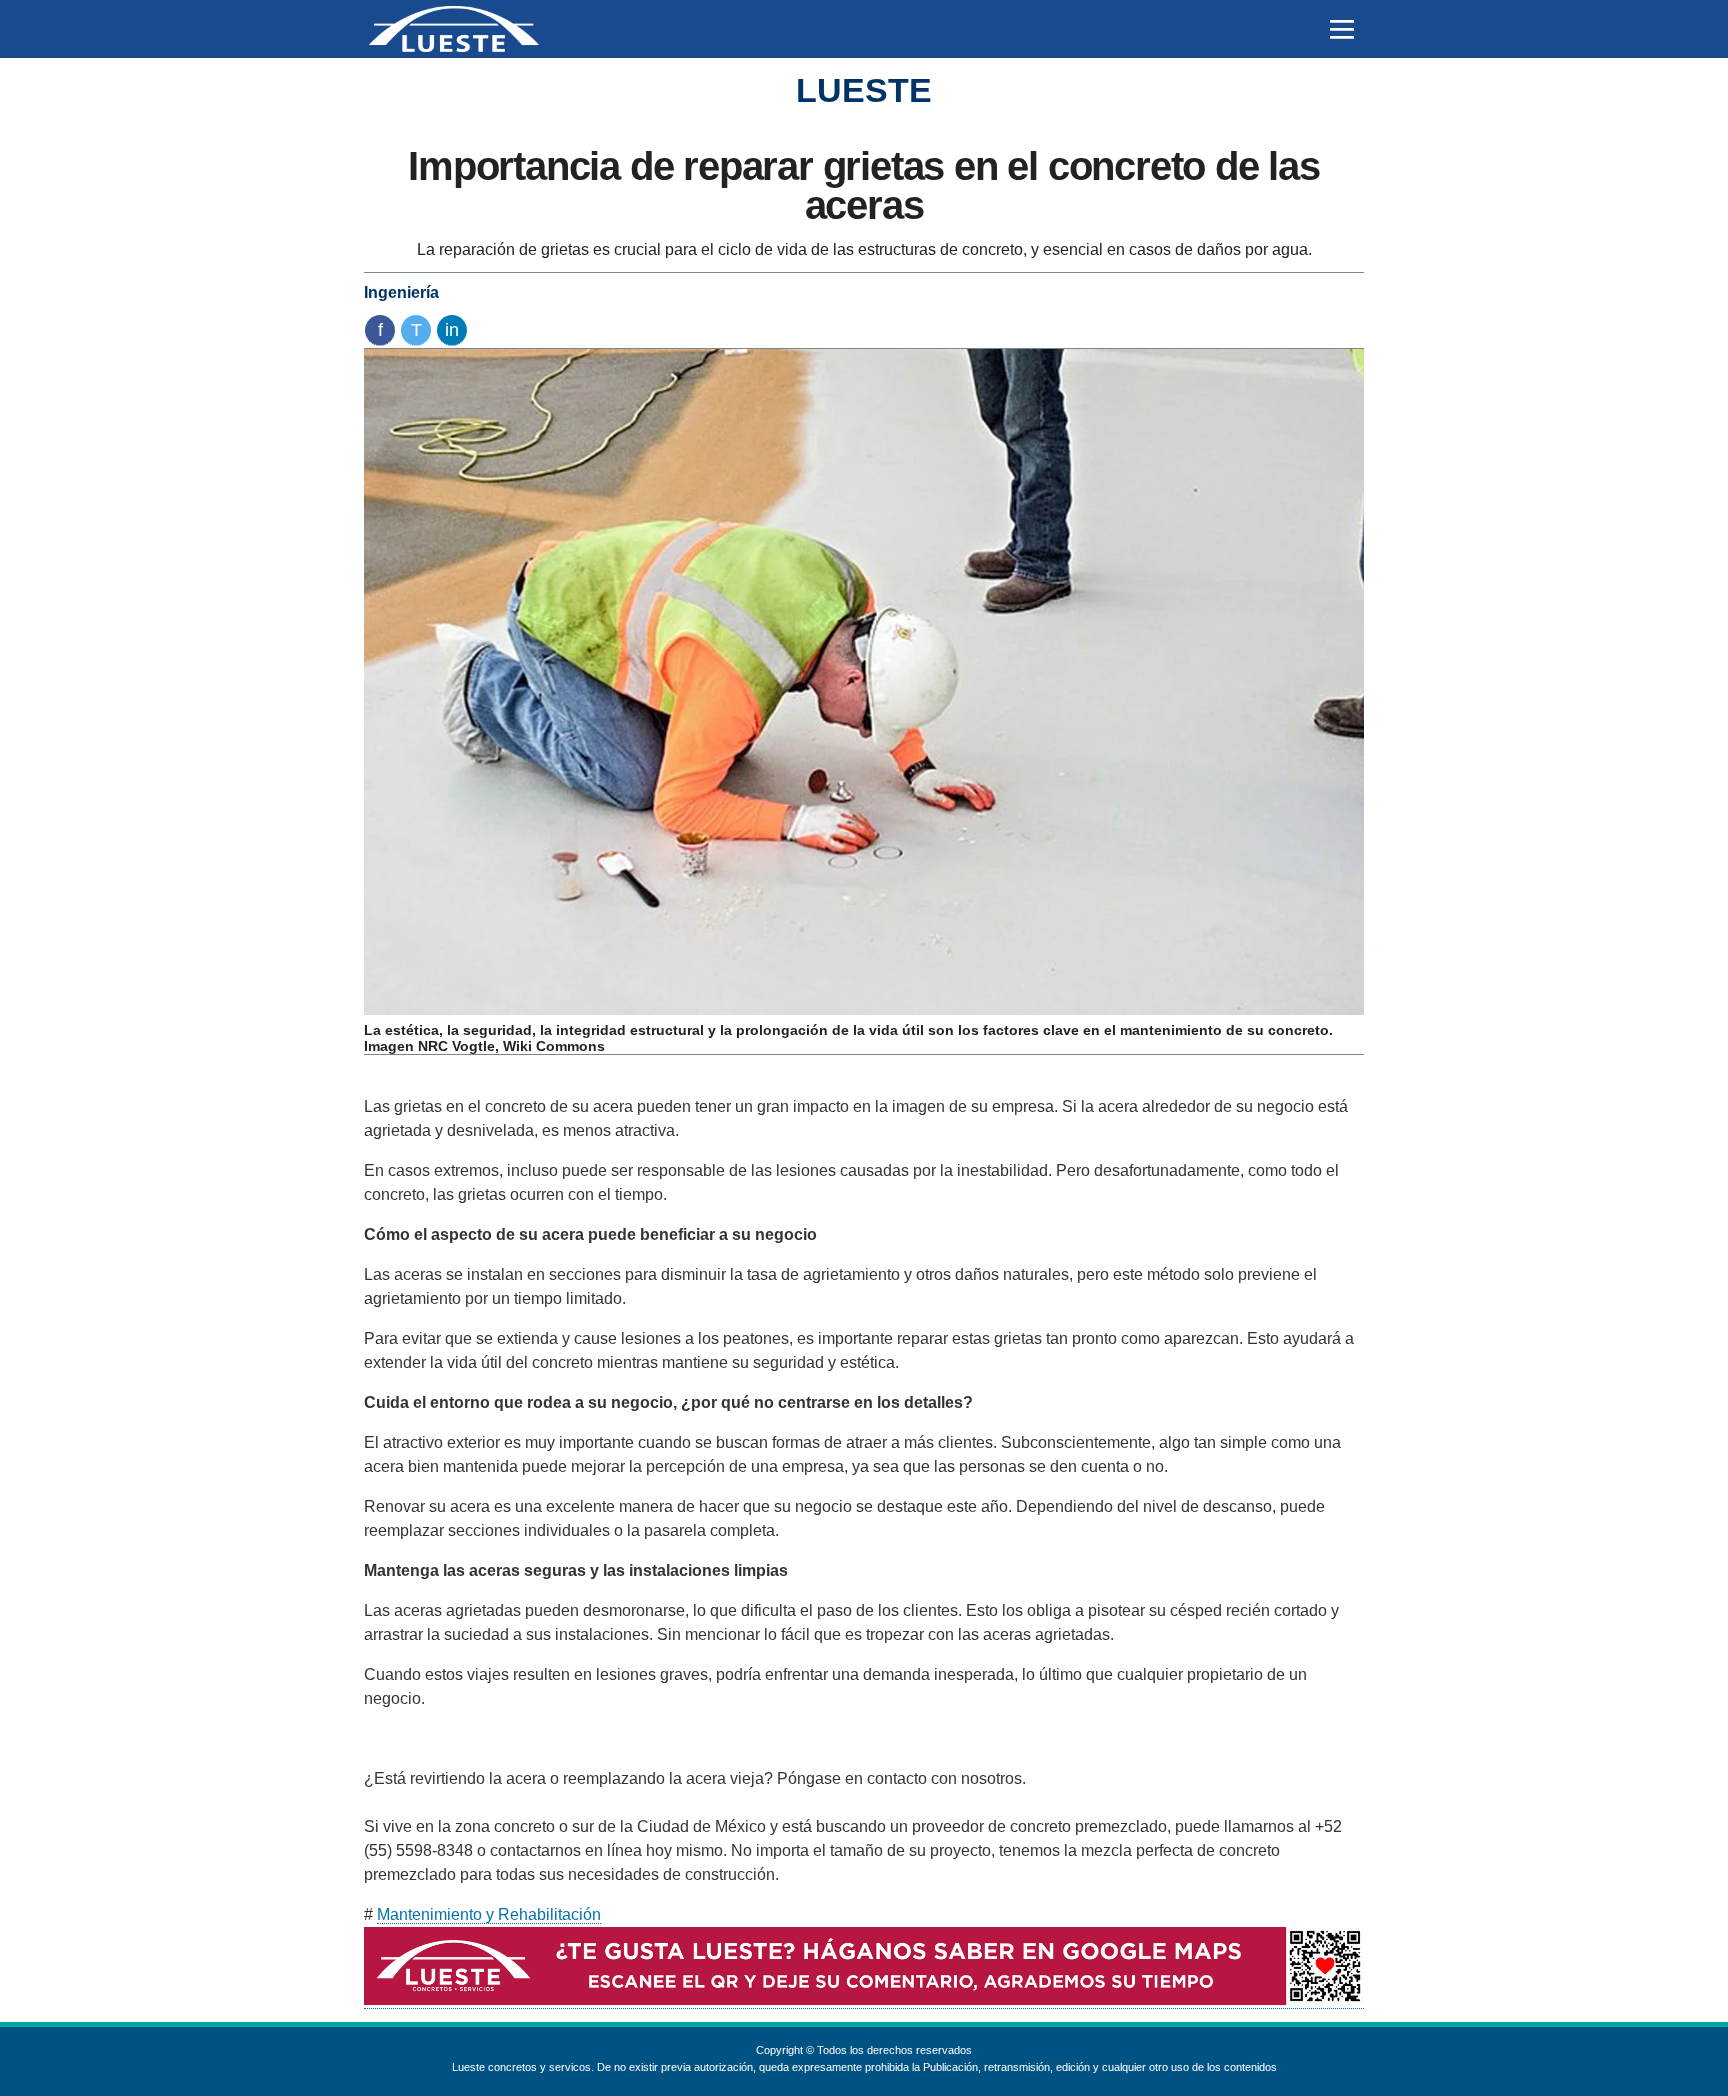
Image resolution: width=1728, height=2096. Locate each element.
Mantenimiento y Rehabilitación (489, 1914)
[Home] (454, 29)
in (452, 330)
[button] (1341, 29)
